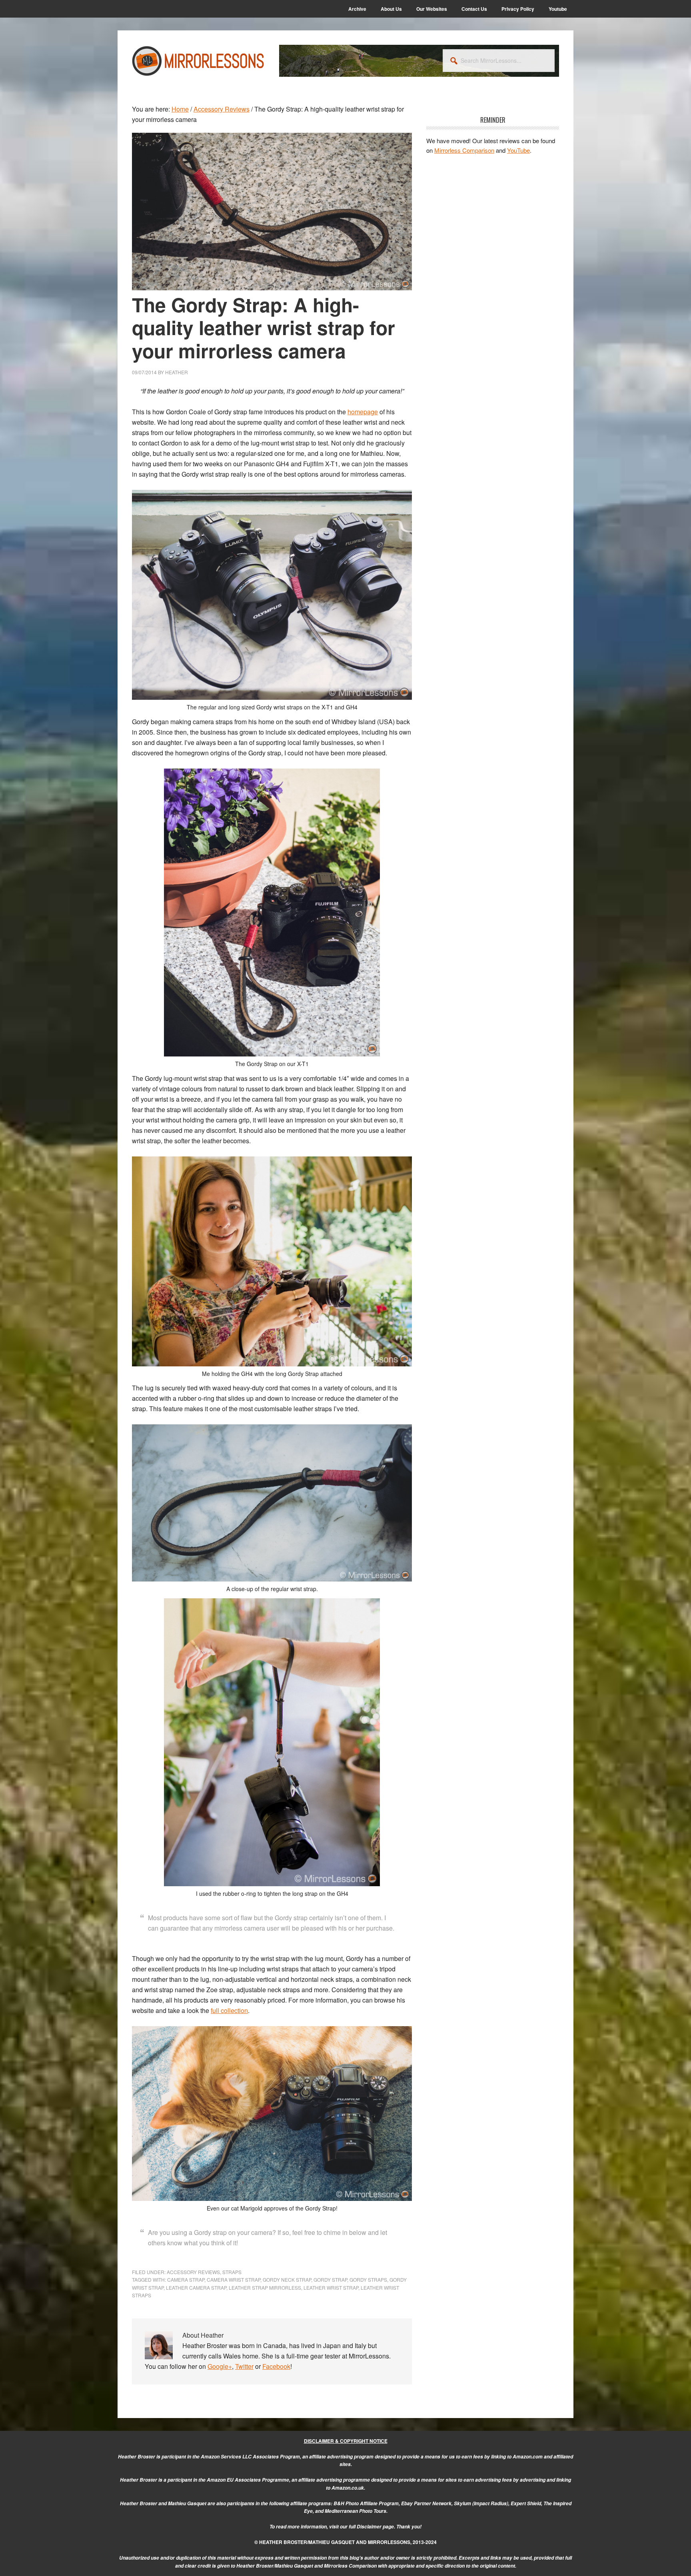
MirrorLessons (198, 61)
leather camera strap (196, 2287)
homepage (363, 412)
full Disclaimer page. (372, 2527)
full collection (229, 2010)
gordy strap (330, 2279)
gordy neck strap (287, 2279)
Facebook (276, 2366)
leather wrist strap (331, 2287)
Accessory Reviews (193, 2272)
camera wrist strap (234, 2279)
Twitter (244, 2366)
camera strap (186, 2279)
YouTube (518, 150)
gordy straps (368, 2279)
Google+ (220, 2366)
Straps (232, 2272)
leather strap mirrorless (265, 2287)
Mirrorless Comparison (464, 150)
